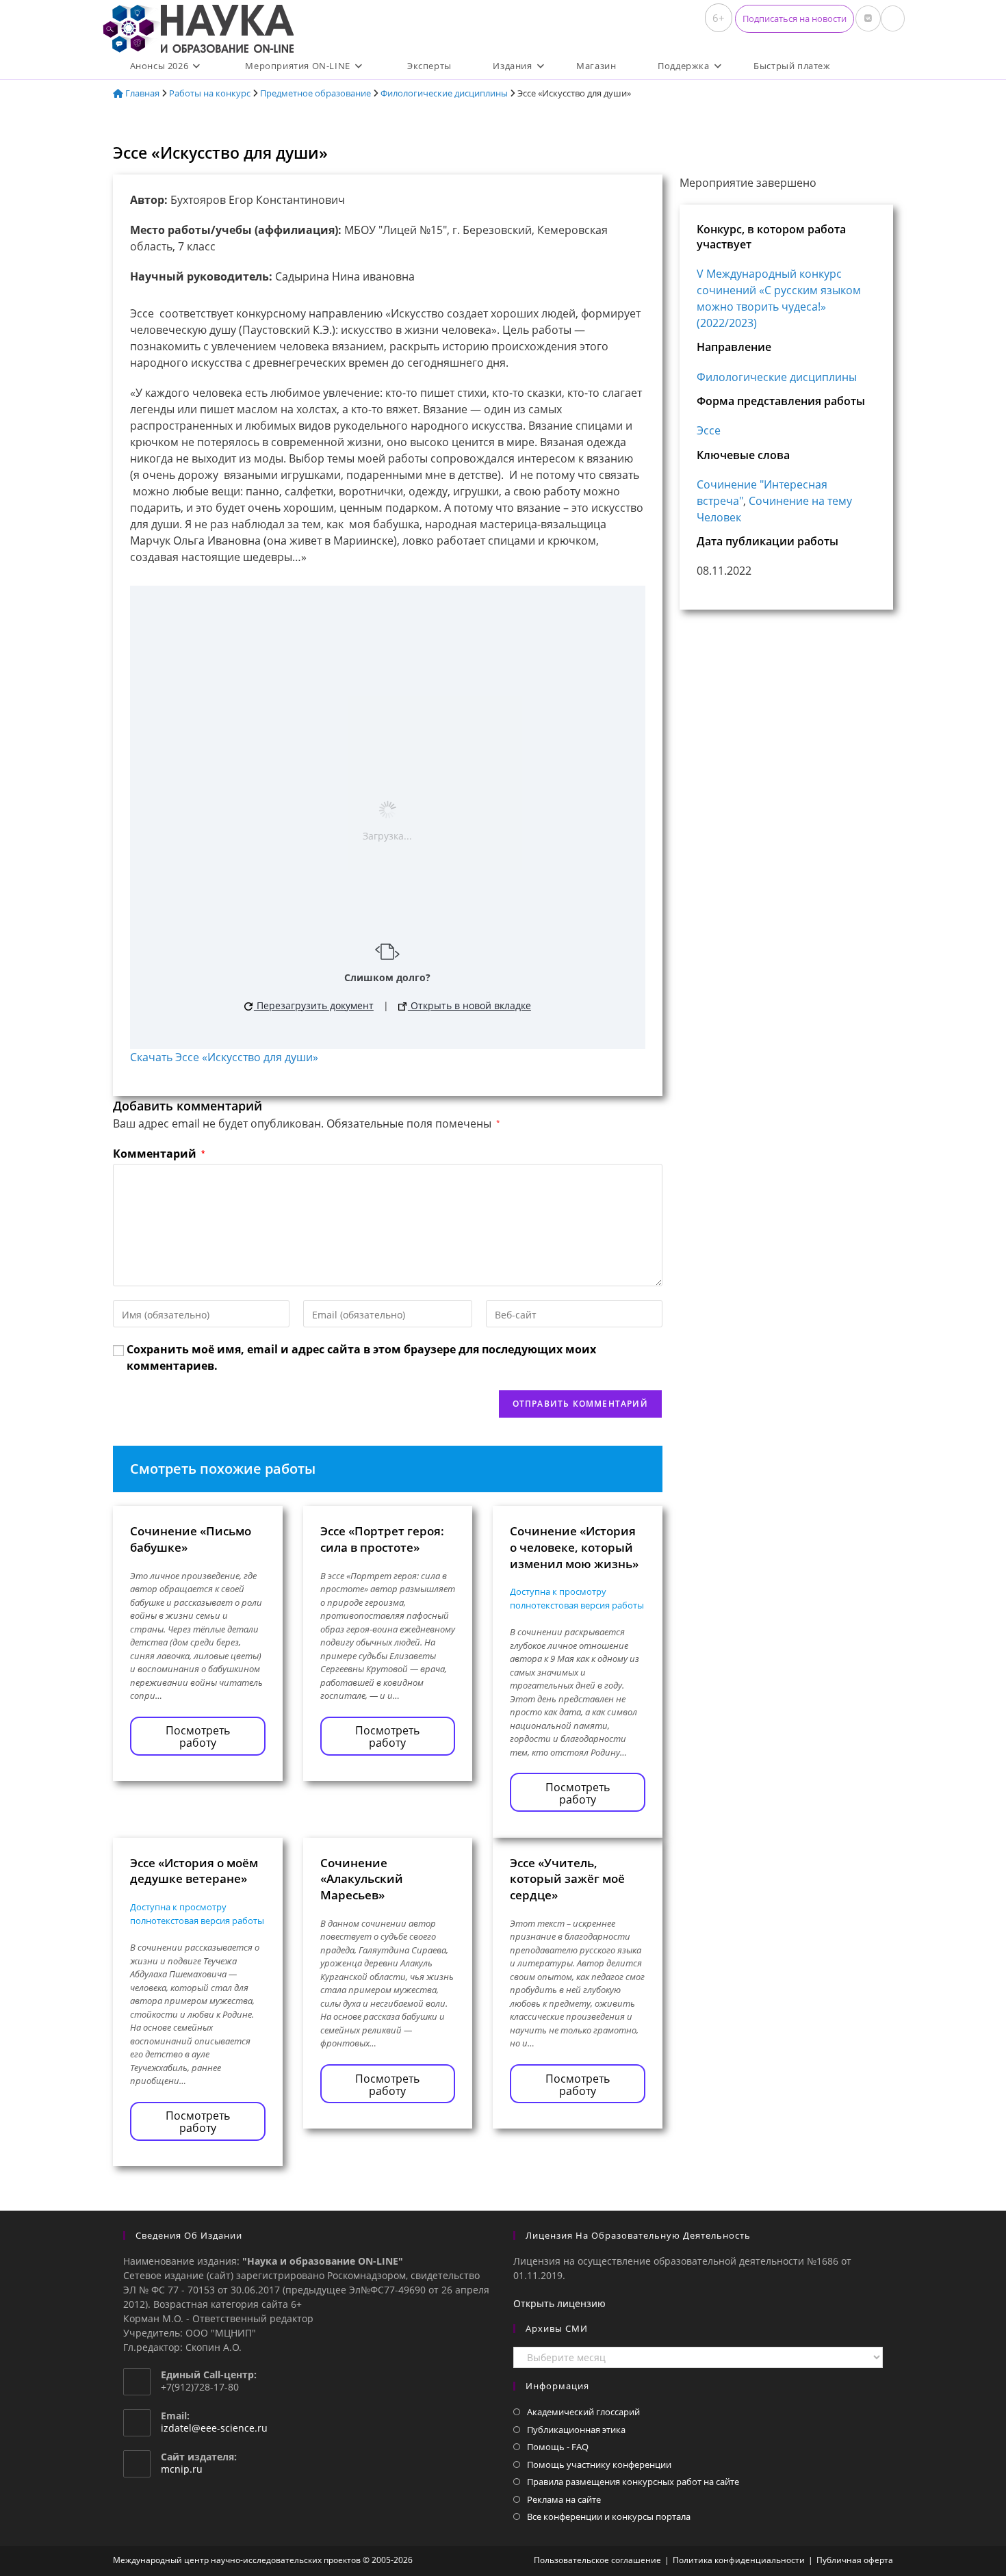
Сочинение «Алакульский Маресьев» (362, 1879)
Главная (141, 93)
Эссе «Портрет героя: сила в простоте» (382, 1539)
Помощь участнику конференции (599, 2464)
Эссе (709, 430)
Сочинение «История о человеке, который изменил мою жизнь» (574, 1547)
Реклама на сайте (564, 2499)
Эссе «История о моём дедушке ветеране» (194, 1871)
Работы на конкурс (210, 93)
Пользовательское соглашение (597, 2560)
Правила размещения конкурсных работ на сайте (633, 2482)
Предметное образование (315, 93)
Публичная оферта (855, 2560)
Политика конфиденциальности (739, 2560)
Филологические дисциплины (444, 93)
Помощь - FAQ (558, 2447)
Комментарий (159, 1154)
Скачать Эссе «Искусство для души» (224, 1057)
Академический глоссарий (583, 2412)
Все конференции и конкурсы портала (609, 2516)
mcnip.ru (182, 2469)
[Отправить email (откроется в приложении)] (893, 18)
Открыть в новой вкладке (469, 1005)
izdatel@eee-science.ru (214, 2428)
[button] (795, 19)
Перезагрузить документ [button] (314, 1005)
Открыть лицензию (559, 2303)
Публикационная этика (576, 2430)
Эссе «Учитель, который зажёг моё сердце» (567, 1879)
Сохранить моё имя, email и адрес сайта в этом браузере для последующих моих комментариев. (361, 1357)
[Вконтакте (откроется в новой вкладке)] (868, 18)
